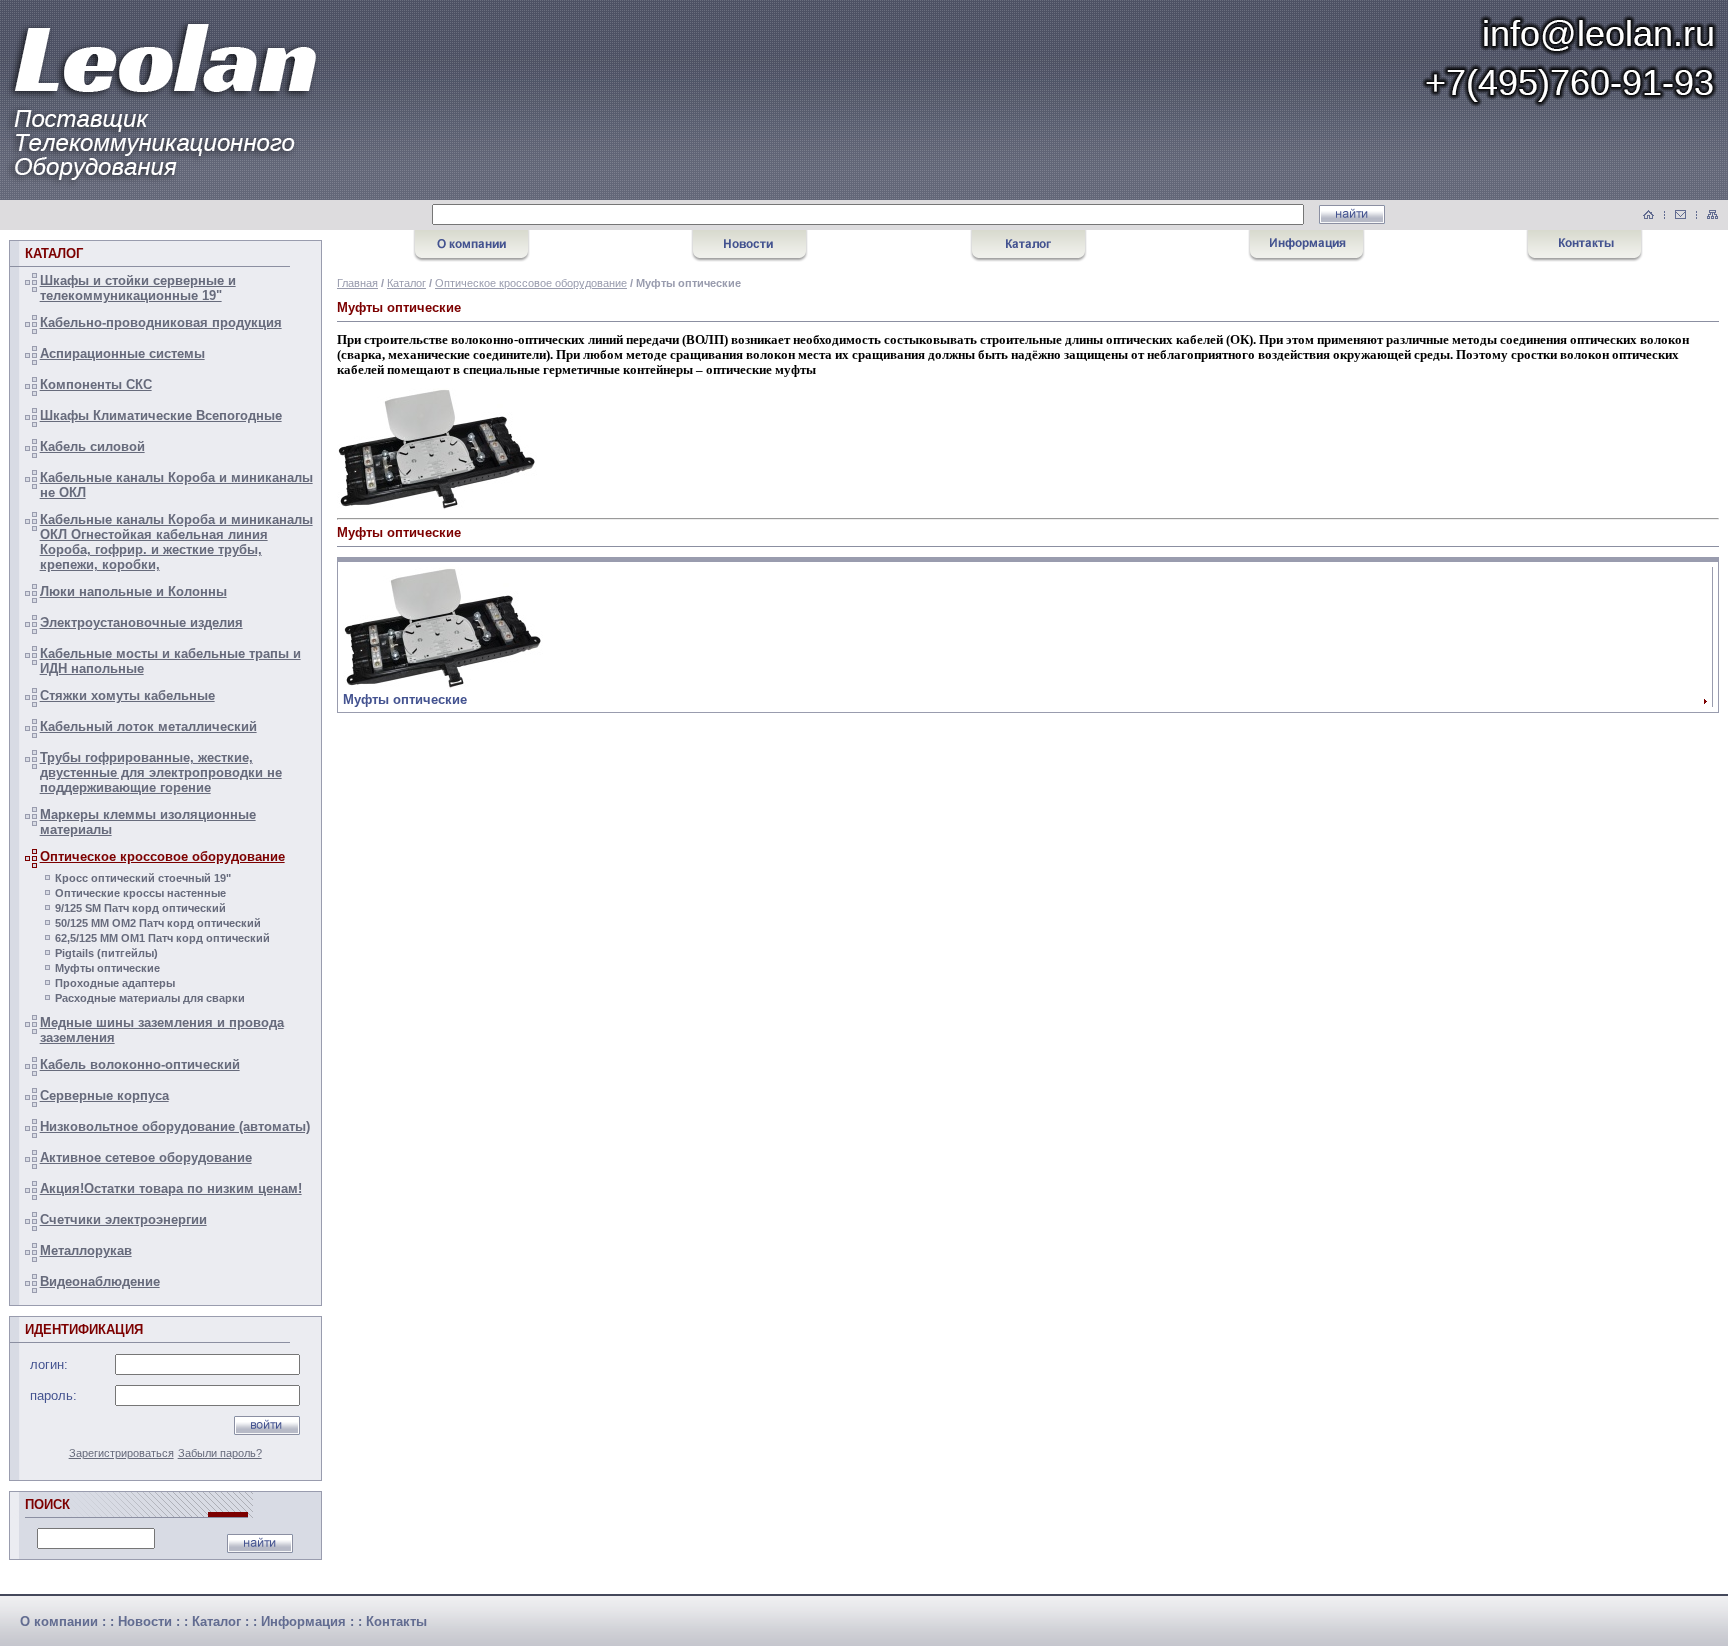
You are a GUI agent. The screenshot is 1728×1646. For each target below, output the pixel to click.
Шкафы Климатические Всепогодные (161, 415)
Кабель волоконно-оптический (140, 1064)
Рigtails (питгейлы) (106, 953)
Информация (303, 1621)
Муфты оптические (107, 968)
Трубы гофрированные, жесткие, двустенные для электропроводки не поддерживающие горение (161, 772)
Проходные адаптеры (115, 983)
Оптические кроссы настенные (140, 893)
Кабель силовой (92, 446)
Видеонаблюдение (100, 1281)
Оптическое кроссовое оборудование (162, 856)
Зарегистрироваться (121, 1453)
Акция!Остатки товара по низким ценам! (171, 1188)
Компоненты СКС (96, 384)
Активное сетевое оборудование (146, 1157)
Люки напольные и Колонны (133, 591)
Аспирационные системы (122, 353)
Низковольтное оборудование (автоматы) (175, 1126)
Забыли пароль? (220, 1453)
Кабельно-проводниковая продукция (161, 322)
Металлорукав (86, 1250)
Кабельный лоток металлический (148, 726)
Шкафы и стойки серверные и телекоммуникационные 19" (138, 288)
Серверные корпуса (104, 1095)
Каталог (406, 283)
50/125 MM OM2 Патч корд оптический (158, 923)
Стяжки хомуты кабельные (127, 695)
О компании (59, 1621)
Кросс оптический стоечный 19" (143, 878)
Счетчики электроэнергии (123, 1219)
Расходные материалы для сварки (150, 998)
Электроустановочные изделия (141, 622)
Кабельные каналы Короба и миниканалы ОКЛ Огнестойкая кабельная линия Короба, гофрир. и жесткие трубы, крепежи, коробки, (176, 542)
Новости (145, 1621)
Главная (357, 283)
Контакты (396, 1621)
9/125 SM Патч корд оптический (140, 908)
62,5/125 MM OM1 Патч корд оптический (162, 938)
